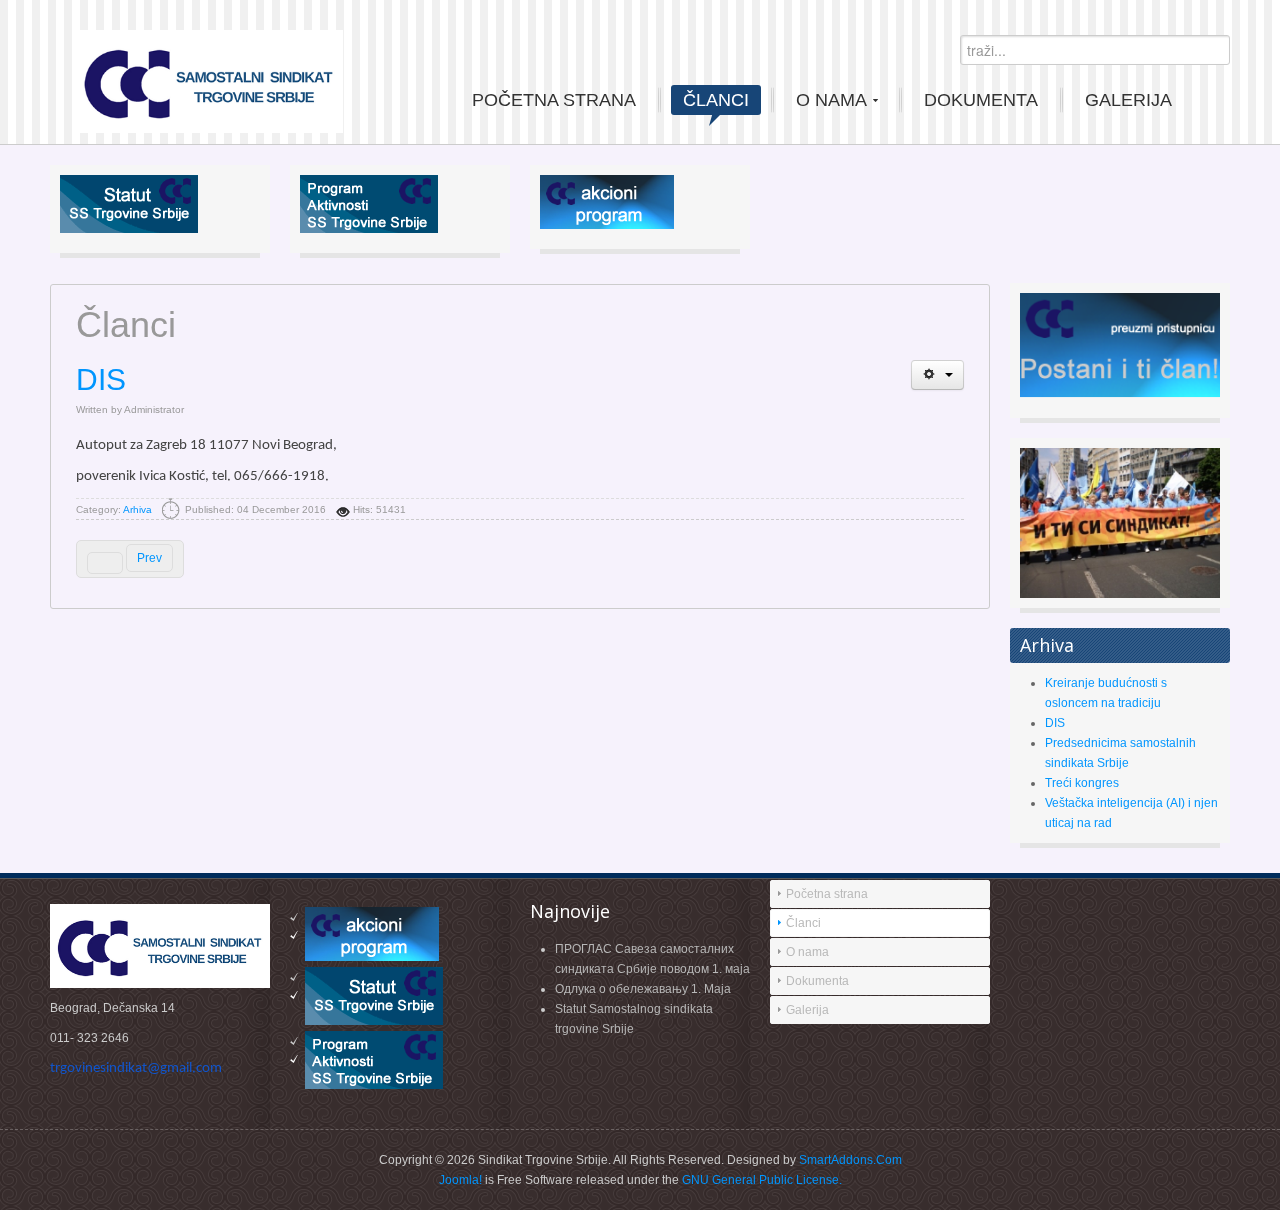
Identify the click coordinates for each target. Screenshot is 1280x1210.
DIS (101, 379)
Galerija (807, 1010)
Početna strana (827, 894)
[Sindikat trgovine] (209, 79)
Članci (803, 923)
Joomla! (460, 1180)
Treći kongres (1082, 783)
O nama (807, 952)
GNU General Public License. (762, 1180)
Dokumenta (817, 981)
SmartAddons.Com (850, 1160)
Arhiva (137, 509)
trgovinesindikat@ (136, 1068)
